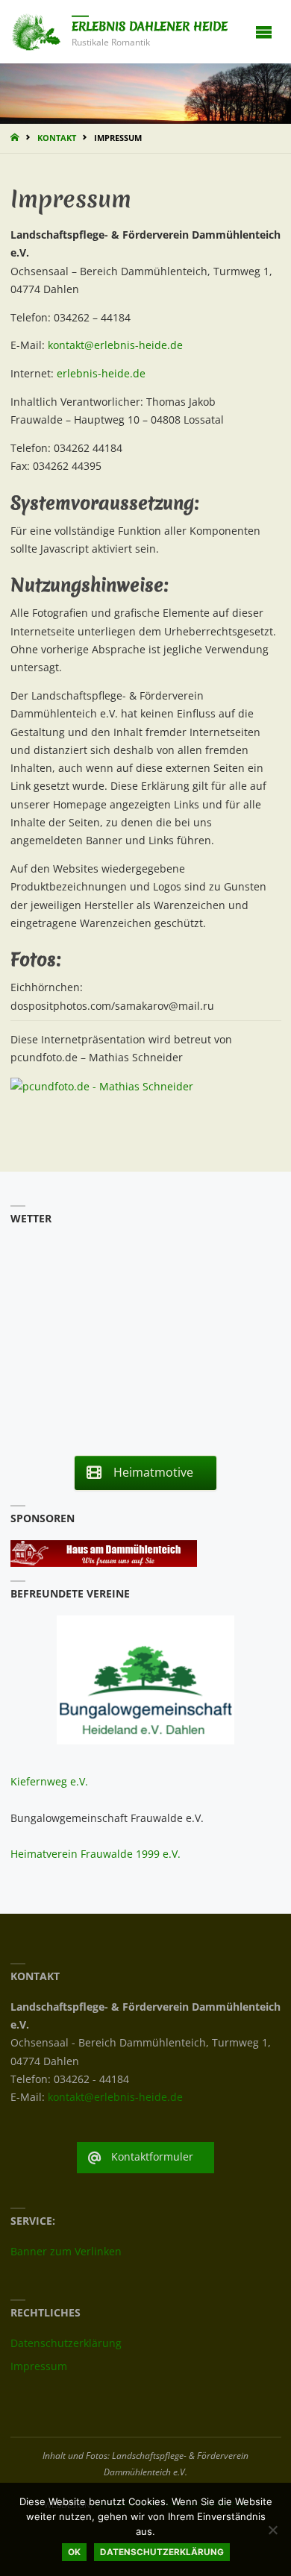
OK (74, 2552)
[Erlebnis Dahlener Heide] (36, 31)
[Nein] (272, 2530)
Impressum (39, 2366)
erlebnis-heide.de (101, 374)
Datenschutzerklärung (66, 2343)
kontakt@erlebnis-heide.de (115, 345)
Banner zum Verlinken (66, 2252)
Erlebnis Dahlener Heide (150, 26)
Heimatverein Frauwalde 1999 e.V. (96, 1854)
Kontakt (57, 138)
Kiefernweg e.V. (49, 1782)
